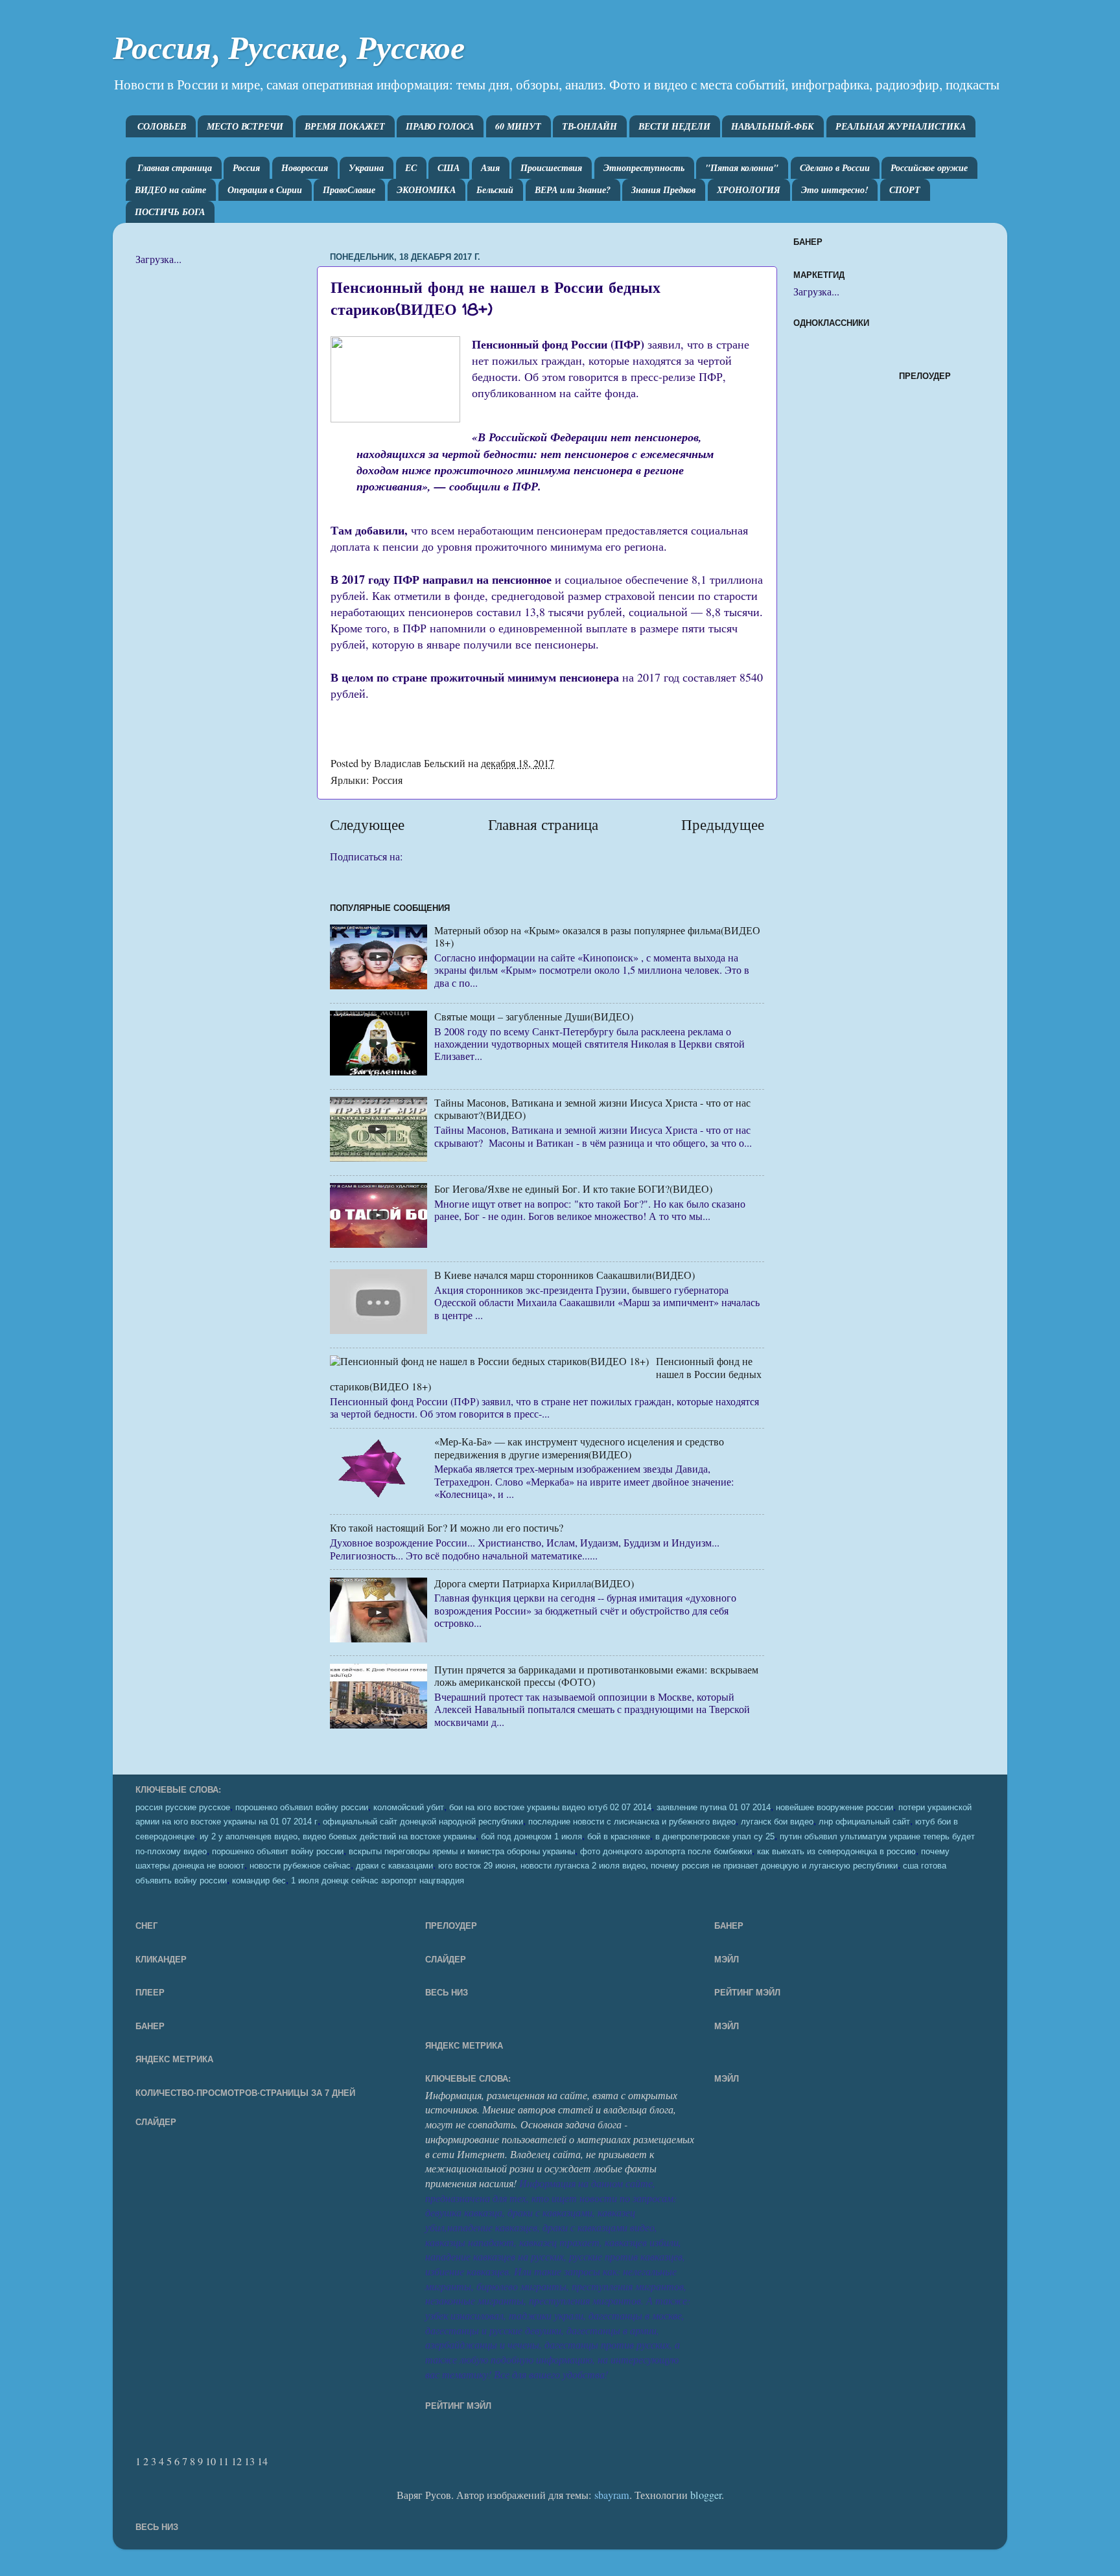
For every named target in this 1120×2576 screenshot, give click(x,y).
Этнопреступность (644, 168)
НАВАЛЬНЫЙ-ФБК (773, 126)
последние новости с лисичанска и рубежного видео (632, 1822)
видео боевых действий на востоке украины (389, 1837)
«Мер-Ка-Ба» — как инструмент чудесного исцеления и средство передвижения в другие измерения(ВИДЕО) (579, 1448)
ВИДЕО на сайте (170, 190)
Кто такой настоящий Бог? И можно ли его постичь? (447, 1528)
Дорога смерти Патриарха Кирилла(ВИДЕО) (534, 1583)
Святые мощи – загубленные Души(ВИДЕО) (534, 1017)
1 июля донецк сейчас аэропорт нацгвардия (378, 1881)
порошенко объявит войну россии (278, 1852)
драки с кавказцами (394, 1866)
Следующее (367, 824)
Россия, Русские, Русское (289, 48)
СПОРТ (905, 190)
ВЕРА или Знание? (573, 190)
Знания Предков (663, 190)
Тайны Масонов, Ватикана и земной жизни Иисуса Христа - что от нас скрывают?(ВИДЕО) (592, 1109)
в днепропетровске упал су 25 (715, 1837)
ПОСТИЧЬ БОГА (170, 212)
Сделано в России (835, 168)
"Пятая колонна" (742, 168)
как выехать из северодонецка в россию (836, 1852)
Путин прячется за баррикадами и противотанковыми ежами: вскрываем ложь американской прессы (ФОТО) (596, 1676)
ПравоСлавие (349, 190)
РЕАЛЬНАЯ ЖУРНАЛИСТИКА (901, 126)
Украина (366, 168)
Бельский (495, 190)
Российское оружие (929, 168)
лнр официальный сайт (864, 1822)
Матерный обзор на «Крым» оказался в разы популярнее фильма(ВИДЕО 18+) (597, 937)
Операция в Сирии (265, 190)
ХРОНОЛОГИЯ (749, 190)
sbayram (612, 2495)
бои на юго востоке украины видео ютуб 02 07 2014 (550, 1808)
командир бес (259, 1881)
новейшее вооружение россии (834, 1808)
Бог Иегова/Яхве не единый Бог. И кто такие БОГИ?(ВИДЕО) (573, 1189)
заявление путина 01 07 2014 (714, 1808)
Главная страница (175, 168)
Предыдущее (723, 824)
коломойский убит (409, 1808)
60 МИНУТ (518, 126)
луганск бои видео (777, 1822)
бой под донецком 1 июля (531, 1837)
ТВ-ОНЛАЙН (589, 126)
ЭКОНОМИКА (426, 190)
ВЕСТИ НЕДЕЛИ (674, 126)
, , (668, 1865)
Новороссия (305, 168)
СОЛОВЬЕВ (162, 126)
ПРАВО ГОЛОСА (440, 126)
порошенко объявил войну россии (302, 1808)
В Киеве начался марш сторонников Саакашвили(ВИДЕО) (565, 1275)
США (449, 168)
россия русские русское (183, 1808)
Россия (246, 168)
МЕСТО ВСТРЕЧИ (245, 126)
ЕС (411, 168)
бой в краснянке (619, 1837)
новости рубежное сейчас (300, 1866)
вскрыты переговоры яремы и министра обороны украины (462, 1852)
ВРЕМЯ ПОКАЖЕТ (345, 126)
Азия (490, 168)
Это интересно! (834, 190)
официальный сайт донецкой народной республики (423, 1822)
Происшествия (551, 168)
